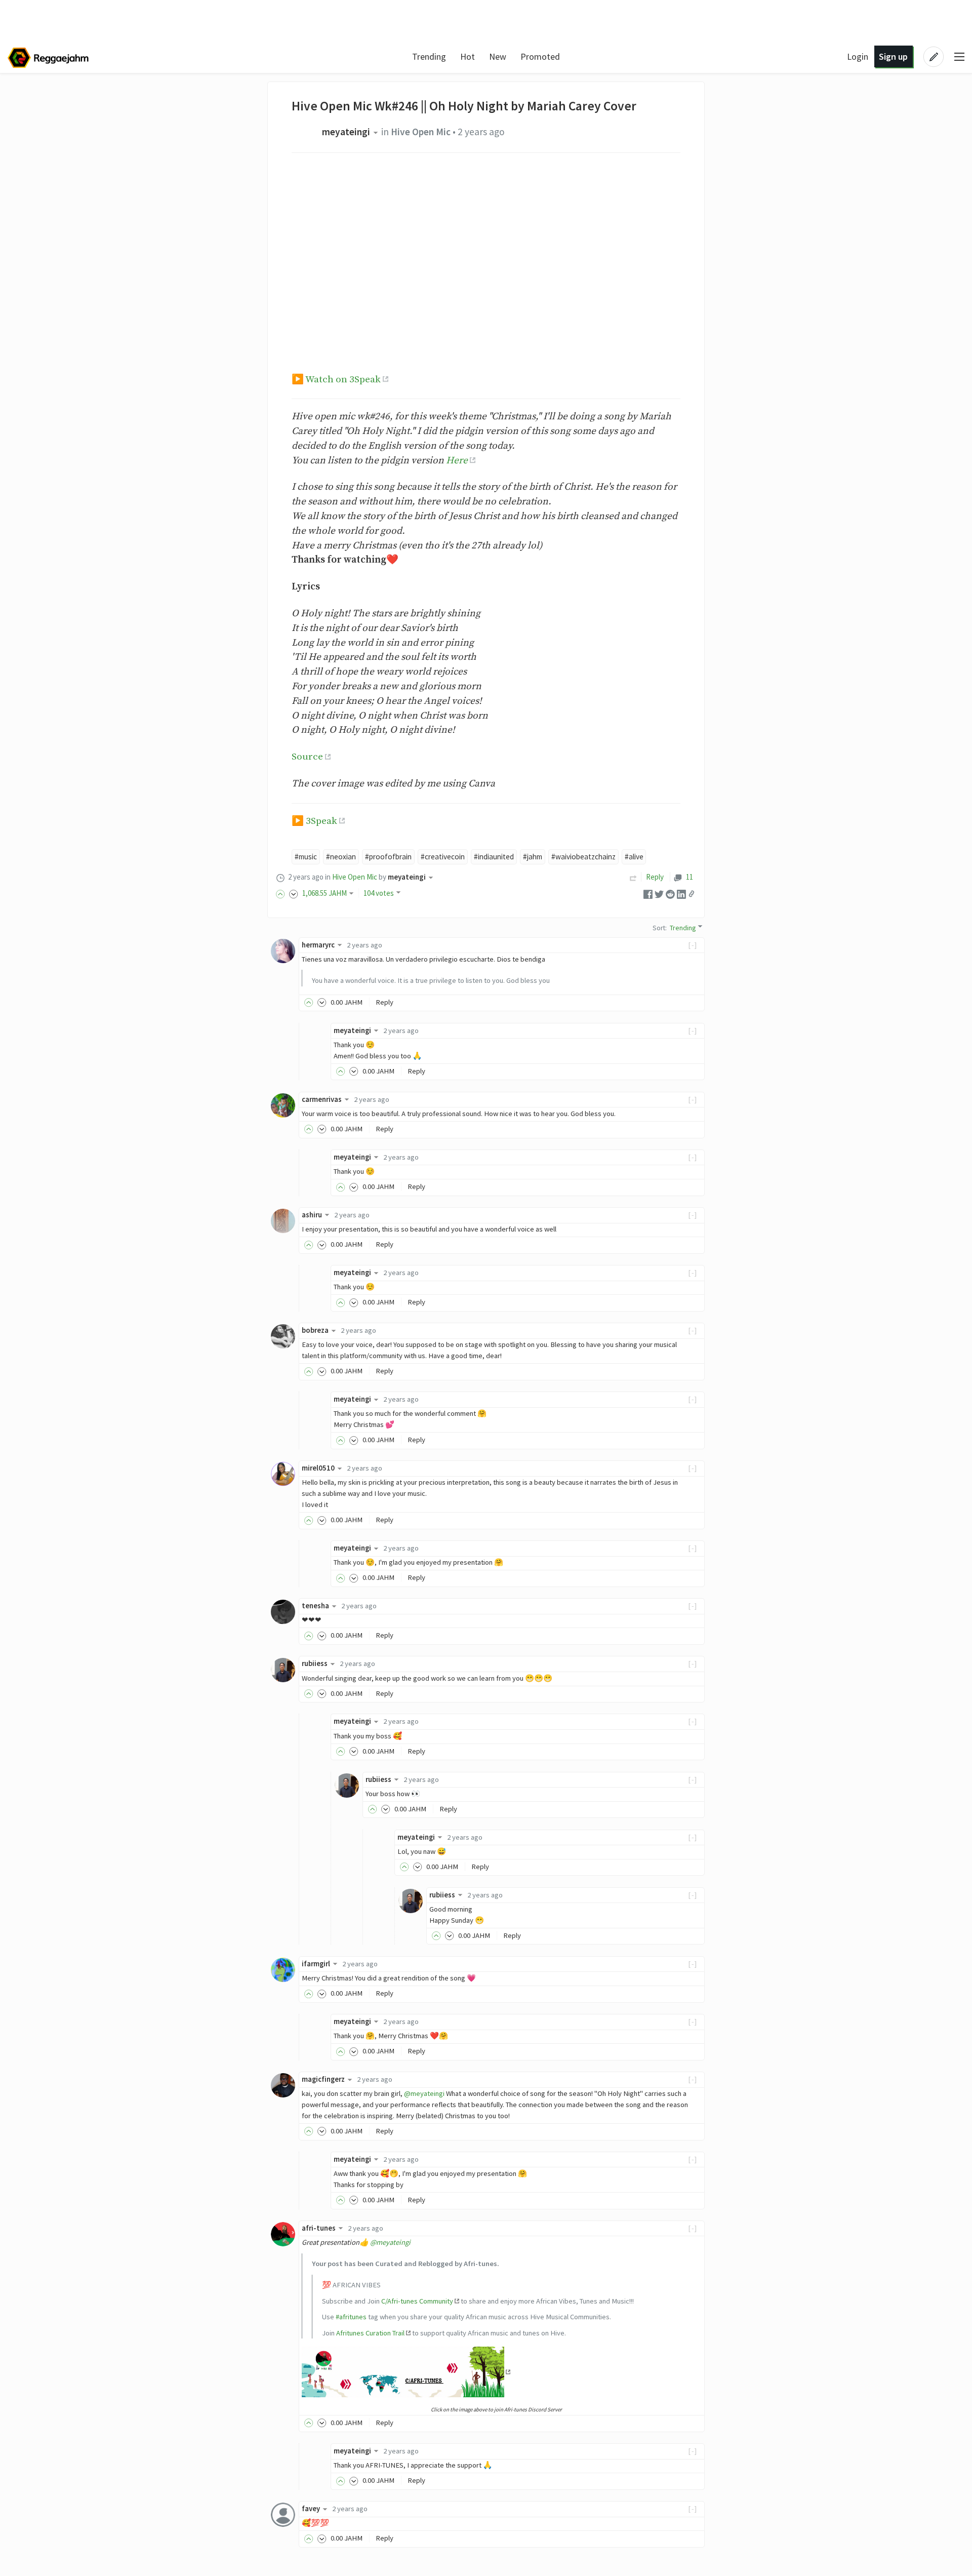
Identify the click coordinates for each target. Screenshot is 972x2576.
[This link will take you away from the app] (406, 2371)
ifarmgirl (316, 1964)
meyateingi (346, 132)
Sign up (893, 56)
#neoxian (341, 857)
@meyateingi (424, 2093)
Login (858, 56)
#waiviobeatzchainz (583, 857)
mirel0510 (318, 1468)
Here (457, 460)
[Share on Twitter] (659, 894)
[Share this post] (692, 894)
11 (689, 877)
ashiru (312, 1215)
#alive (634, 857)
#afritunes (351, 2317)
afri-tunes (319, 2228)
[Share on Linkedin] (681, 894)
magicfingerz (323, 2079)
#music (306, 857)
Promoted (540, 56)
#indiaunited (494, 857)
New (498, 56)
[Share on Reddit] (670, 894)
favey (311, 2509)
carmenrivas (322, 1099)
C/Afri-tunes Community (417, 2301)
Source (307, 757)
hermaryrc (318, 945)
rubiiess (315, 1663)
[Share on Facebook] (648, 894)
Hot (468, 56)
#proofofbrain (388, 857)
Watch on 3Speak (343, 379)
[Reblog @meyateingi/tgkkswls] (633, 877)
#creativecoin (443, 857)
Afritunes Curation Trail (370, 2333)
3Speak (321, 821)
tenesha (315, 1606)
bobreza (315, 1330)
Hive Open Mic (421, 132)
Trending (429, 56)
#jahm (533, 857)
